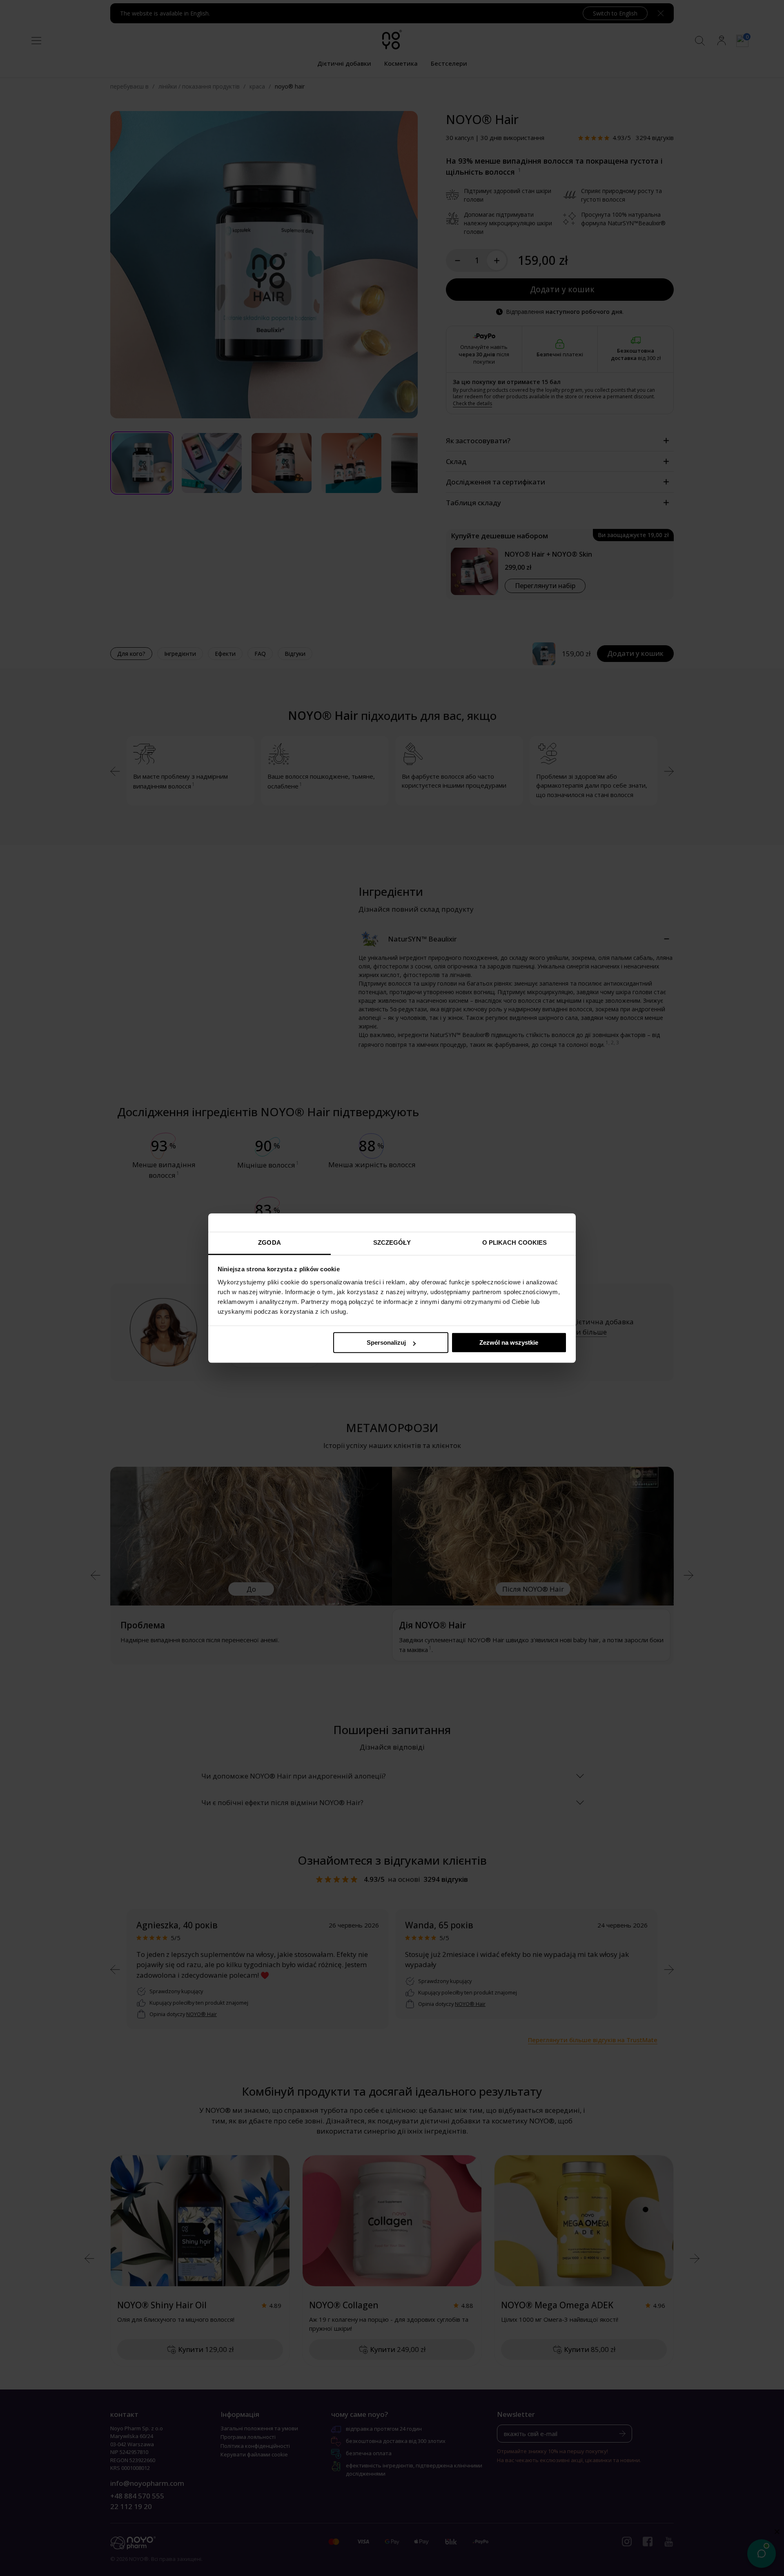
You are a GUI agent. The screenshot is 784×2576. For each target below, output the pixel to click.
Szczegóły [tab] (392, 1242)
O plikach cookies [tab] (515, 1242)
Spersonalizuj (386, 1342)
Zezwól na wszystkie (509, 1342)
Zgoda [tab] (269, 1242)
